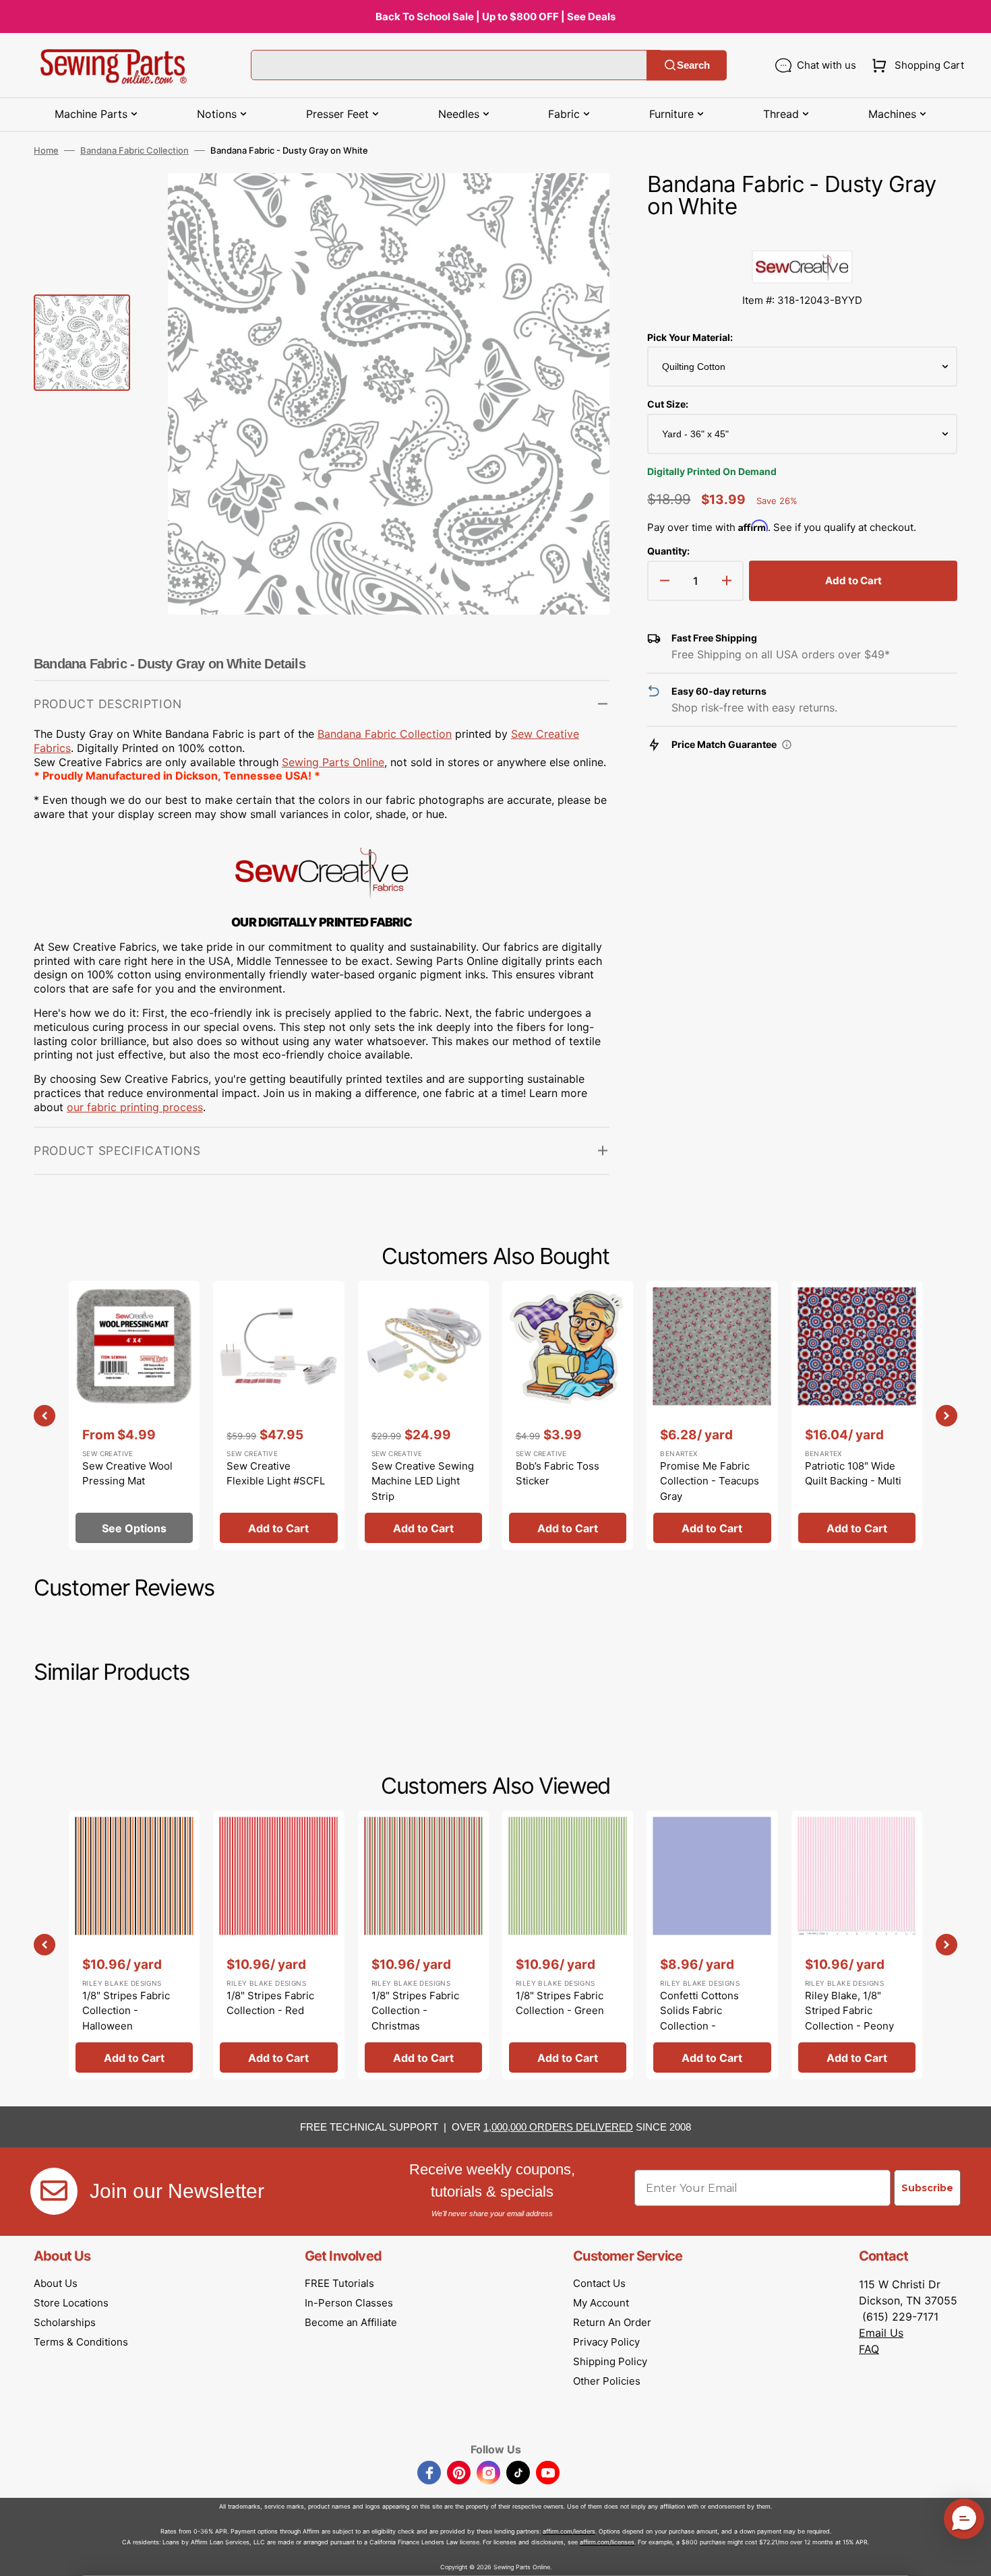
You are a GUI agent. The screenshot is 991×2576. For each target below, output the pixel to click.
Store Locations (71, 2303)
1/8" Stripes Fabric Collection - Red (270, 2003)
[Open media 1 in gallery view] (579, 203)
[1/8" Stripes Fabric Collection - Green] (568, 1945)
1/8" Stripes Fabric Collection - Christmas (415, 2011)
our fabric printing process (135, 1107)
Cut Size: (668, 404)
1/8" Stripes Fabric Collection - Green (560, 2003)
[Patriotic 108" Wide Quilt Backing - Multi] (857, 1415)
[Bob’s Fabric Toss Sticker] (568, 1415)
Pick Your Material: (690, 337)
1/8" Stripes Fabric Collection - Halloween (126, 2011)
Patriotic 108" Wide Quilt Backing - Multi (853, 1474)
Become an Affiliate (351, 2322)
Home (46, 150)
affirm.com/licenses (607, 2542)
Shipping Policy (610, 2361)
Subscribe (927, 2188)
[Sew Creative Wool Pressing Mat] (134, 1415)
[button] (915, 65)
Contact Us (599, 2283)
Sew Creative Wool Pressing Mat (127, 1474)
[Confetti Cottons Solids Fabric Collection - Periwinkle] (712, 1945)
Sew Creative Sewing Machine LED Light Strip (423, 1481)
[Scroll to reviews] (802, 237)
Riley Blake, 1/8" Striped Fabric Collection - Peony (849, 2011)
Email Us (881, 2333)
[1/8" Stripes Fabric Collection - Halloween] (134, 1945)
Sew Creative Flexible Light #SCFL (276, 1474)
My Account (601, 2303)
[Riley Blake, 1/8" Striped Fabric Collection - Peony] (857, 1945)
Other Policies (607, 2381)
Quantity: (668, 551)
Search (693, 65)
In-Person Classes (349, 2303)
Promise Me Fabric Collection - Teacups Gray (710, 1481)
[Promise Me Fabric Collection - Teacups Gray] (712, 1415)
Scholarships (65, 2322)
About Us (56, 2283)
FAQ (869, 2349)
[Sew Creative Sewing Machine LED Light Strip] (423, 1415)
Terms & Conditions (81, 2342)
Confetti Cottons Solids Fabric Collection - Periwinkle (699, 2018)
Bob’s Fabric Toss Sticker (558, 1474)
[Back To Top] (971, 2556)
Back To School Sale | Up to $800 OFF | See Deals (495, 17)
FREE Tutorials (339, 2283)
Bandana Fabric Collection (134, 150)
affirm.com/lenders (569, 2531)
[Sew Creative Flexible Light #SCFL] (278, 1415)
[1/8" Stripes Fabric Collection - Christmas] (423, 1945)
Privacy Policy (606, 2342)
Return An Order (612, 2322)
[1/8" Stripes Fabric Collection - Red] (278, 1945)
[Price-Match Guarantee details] (787, 745)
